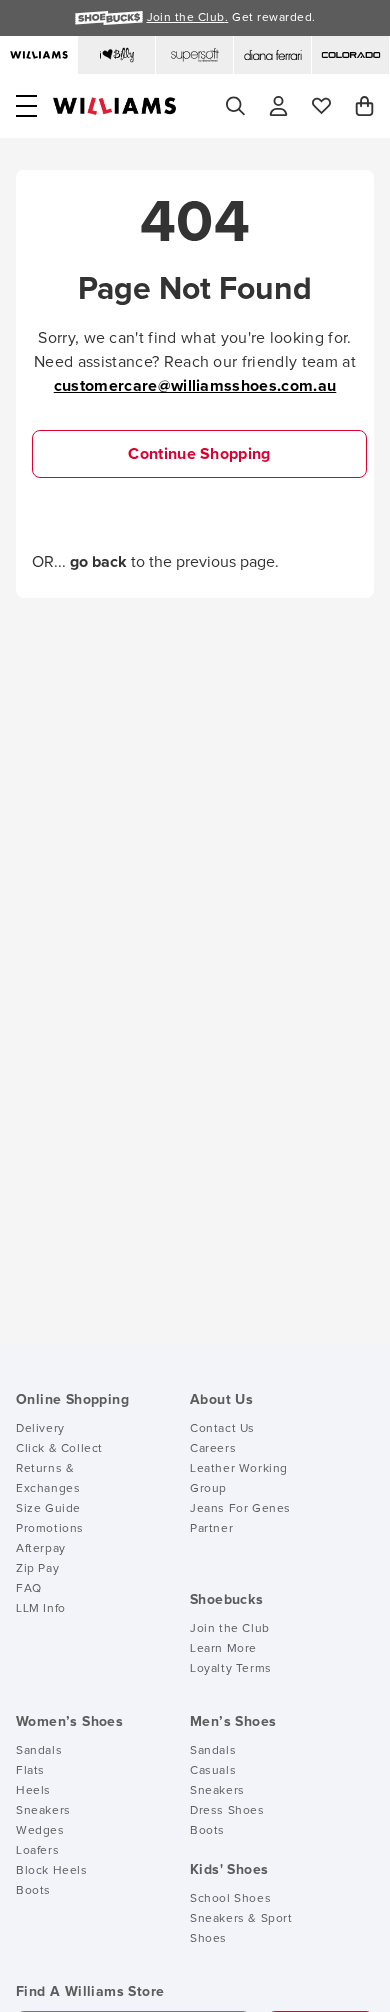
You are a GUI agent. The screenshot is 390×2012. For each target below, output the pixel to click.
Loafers (37, 1851)
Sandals (39, 1751)
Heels (33, 1791)
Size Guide (48, 1509)
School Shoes (230, 1899)
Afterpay (41, 1549)
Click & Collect (59, 1449)
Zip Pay (37, 1569)
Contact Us (222, 1429)
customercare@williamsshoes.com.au (195, 386)
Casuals (213, 1771)
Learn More (223, 1649)
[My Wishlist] (321, 106)
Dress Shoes (227, 1811)
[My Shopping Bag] (364, 106)
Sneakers (43, 1811)
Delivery (40, 1429)
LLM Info (41, 1609)
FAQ (29, 1589)
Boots (33, 1891)
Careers (213, 1449)
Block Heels (52, 1871)
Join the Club (230, 1629)
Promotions (50, 1529)
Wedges (40, 1831)
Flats (30, 1771)
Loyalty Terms (231, 1669)
